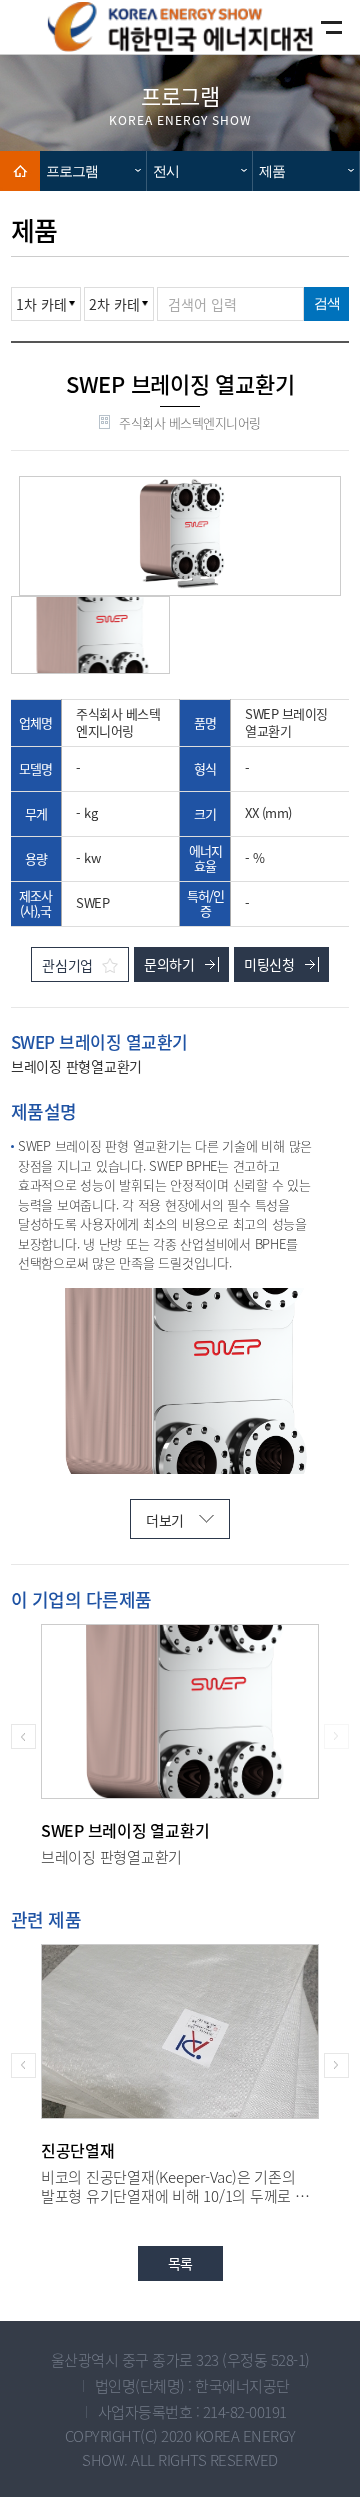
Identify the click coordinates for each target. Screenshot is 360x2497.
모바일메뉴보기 (314, 27)
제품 (272, 171)
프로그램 (72, 171)
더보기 (165, 1520)
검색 (327, 303)
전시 (166, 171)
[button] (23, 1736)
